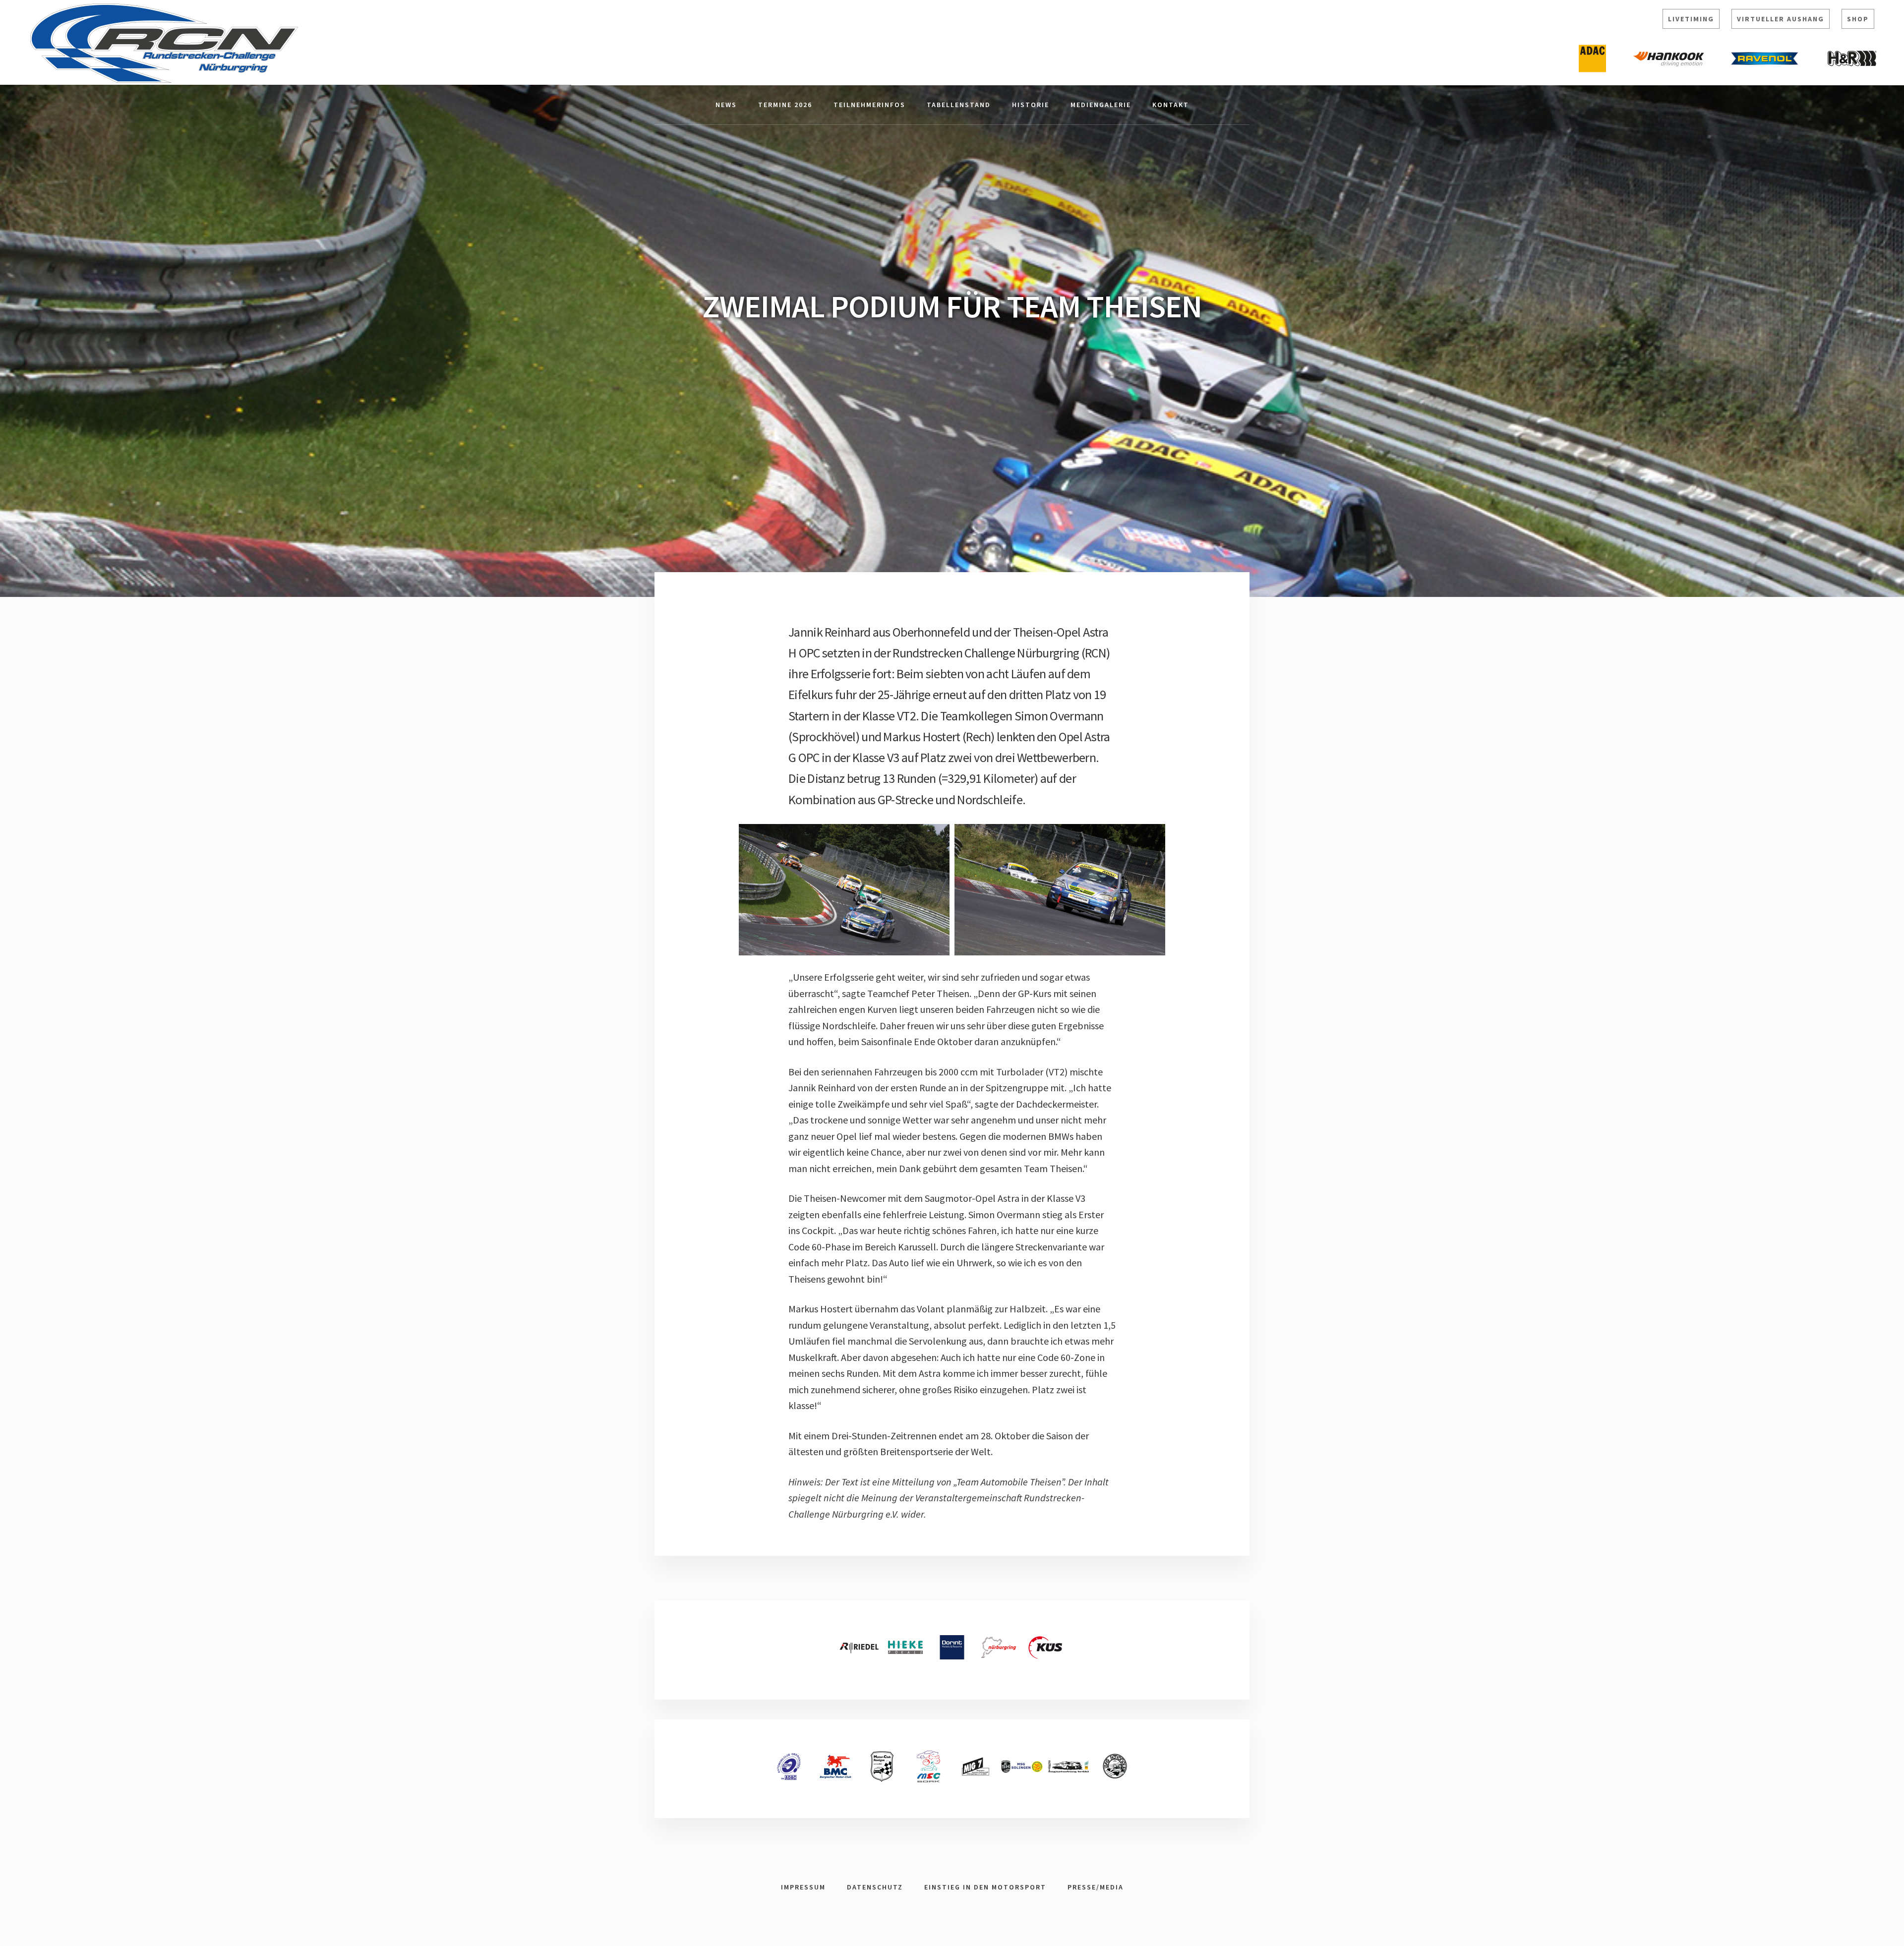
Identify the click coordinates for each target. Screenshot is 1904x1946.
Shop (1858, 19)
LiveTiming (1691, 19)
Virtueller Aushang (1781, 19)
